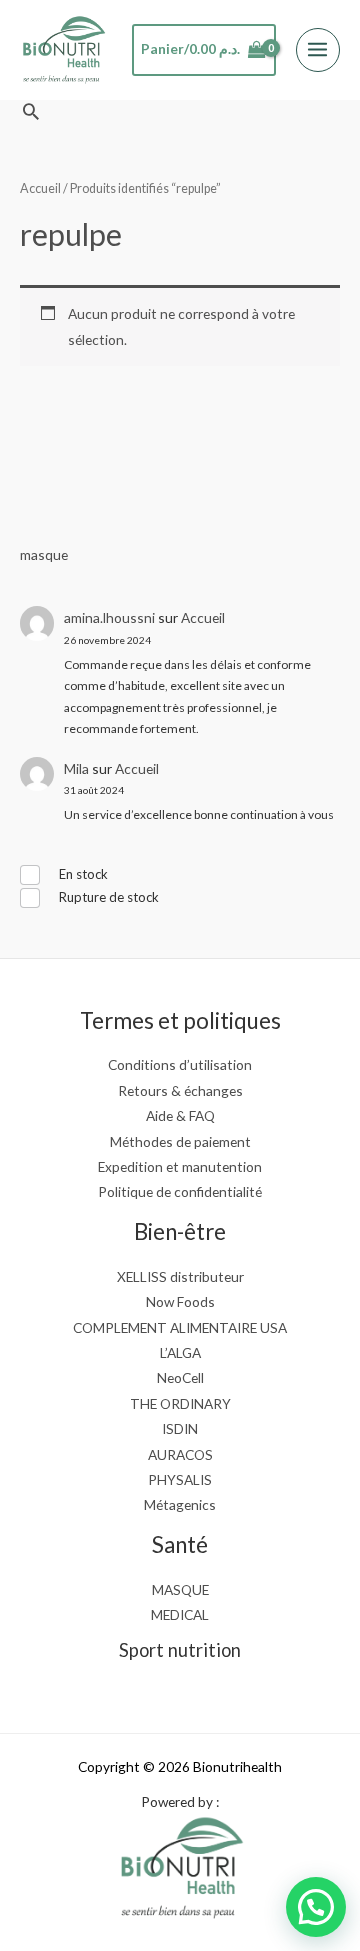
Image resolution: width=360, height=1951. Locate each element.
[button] (31, 111)
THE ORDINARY (180, 1403)
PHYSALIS (180, 1479)
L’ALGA (180, 1352)
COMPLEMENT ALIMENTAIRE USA (180, 1327)
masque (44, 554)
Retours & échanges (180, 1090)
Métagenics (180, 1504)
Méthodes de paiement (180, 1141)
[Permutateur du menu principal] (318, 50)
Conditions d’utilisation (180, 1064)
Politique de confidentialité (180, 1191)
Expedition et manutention (180, 1166)
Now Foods (180, 1301)
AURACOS (180, 1454)
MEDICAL (180, 1614)
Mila (76, 768)
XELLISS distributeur (180, 1276)
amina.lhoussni (109, 617)
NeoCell (180, 1377)
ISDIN (180, 1428)
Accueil (203, 617)
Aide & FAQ (180, 1115)
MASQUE (180, 1589)
